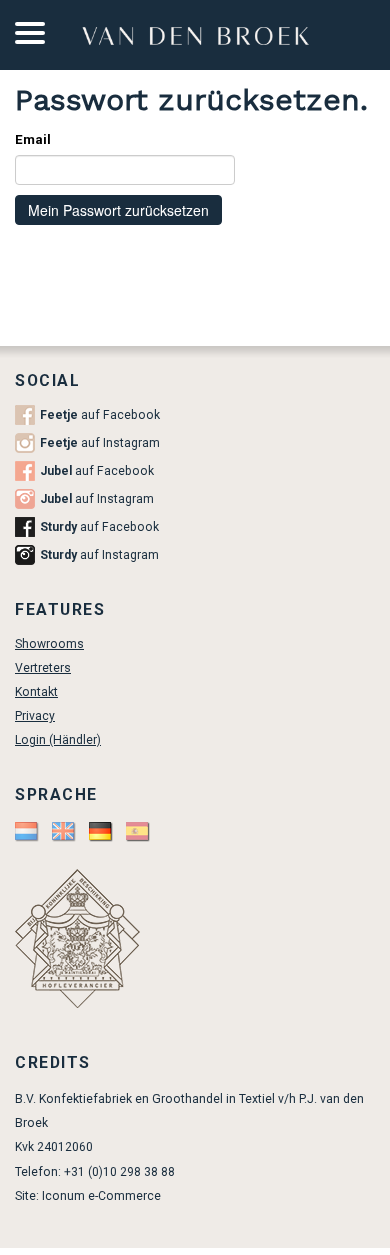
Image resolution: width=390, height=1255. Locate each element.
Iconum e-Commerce (101, 1196)
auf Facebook (100, 415)
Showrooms (49, 644)
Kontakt (36, 692)
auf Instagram (100, 443)
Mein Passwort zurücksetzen (118, 210)
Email (33, 139)
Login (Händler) (58, 740)
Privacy (35, 716)
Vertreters (43, 668)
